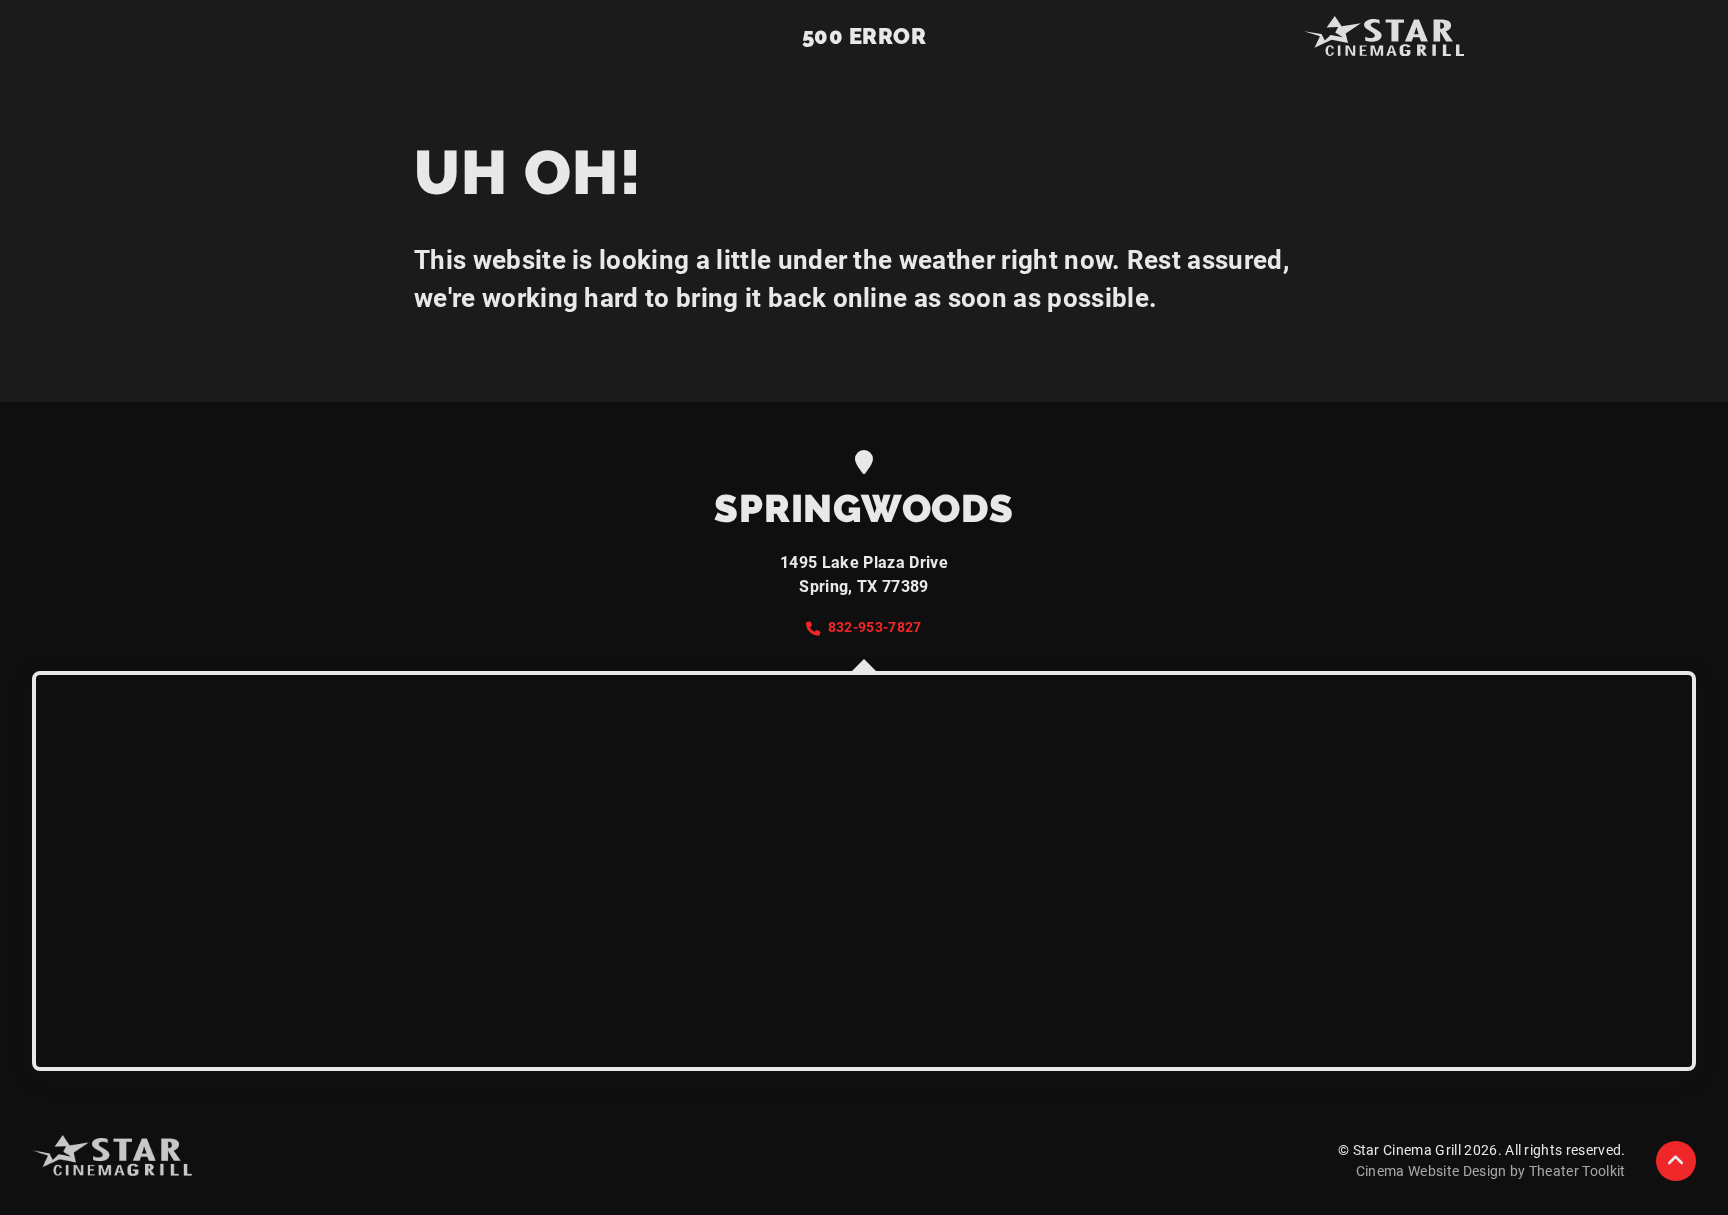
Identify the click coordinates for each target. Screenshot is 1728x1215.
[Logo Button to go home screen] (1384, 36)
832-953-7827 (874, 627)
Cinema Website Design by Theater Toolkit (1491, 1171)
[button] (1676, 1161)
